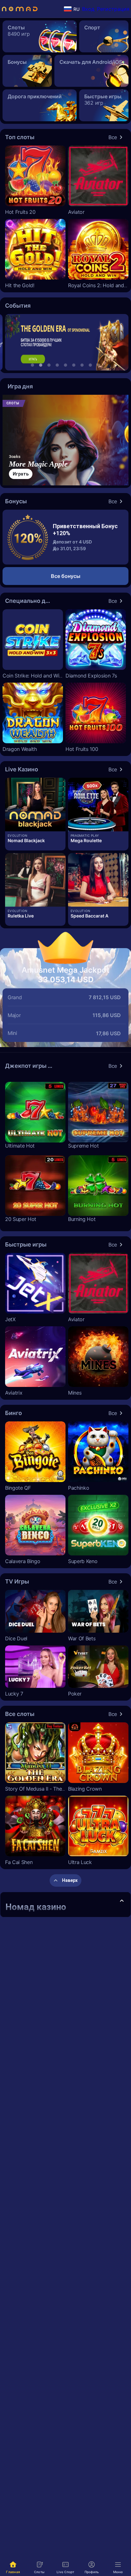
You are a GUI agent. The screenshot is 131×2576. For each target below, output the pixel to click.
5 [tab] (65, 365)
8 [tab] (90, 365)
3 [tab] (49, 365)
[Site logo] (20, 9)
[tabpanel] (65, 342)
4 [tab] (57, 365)
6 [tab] (74, 365)
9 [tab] (99, 365)
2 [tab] (41, 365)
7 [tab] (82, 365)
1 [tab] (32, 365)
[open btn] (122, 1901)
